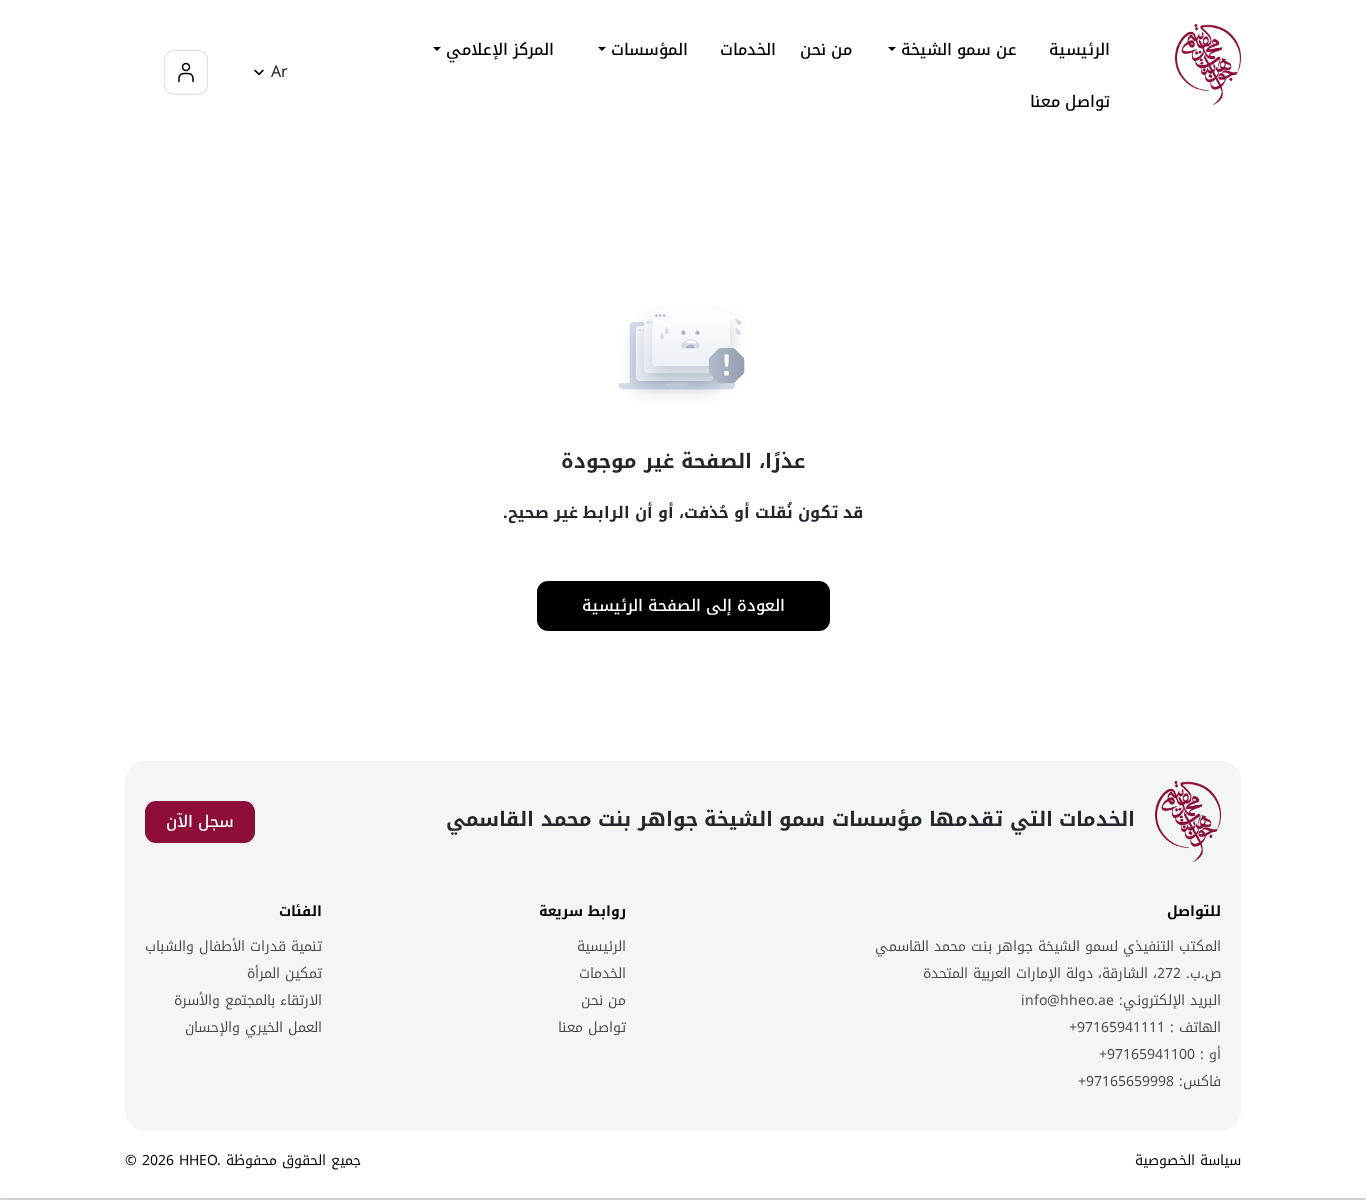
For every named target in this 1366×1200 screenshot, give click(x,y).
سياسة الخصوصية (1188, 1160)
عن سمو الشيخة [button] (956, 49)
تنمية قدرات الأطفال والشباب (233, 946)
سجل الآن (200, 821)
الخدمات (602, 973)
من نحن (826, 50)
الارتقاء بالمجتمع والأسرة (248, 1000)
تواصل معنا (1070, 102)
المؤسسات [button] (647, 49)
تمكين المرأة (284, 973)
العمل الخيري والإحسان (253, 1027)
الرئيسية (1079, 50)
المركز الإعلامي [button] (497, 49)
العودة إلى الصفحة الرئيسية (683, 605)
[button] (267, 72)
